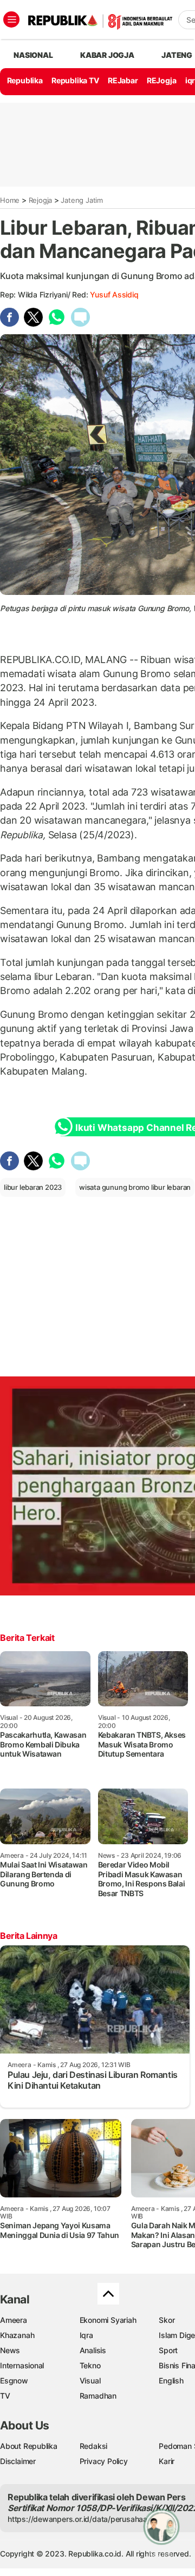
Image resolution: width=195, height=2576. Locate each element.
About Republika (29, 2446)
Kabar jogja (107, 55)
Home (10, 200)
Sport (168, 2350)
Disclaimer (18, 2461)
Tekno (90, 2365)
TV (5, 2396)
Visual (90, 2380)
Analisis (93, 2350)
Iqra (86, 2335)
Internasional (22, 2365)
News (10, 2350)
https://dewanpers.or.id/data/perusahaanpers (87, 2519)
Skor (167, 2320)
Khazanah (17, 2335)
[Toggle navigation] (11, 19)
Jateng (177, 55)
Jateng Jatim (82, 200)
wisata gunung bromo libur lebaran (135, 1187)
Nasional (33, 55)
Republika (25, 80)
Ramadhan (98, 2396)
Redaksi (94, 2446)
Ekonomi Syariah (108, 2320)
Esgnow (14, 2380)
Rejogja (41, 200)
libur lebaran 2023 (33, 1187)
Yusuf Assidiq (114, 294)
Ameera (14, 2320)
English (171, 2380)
